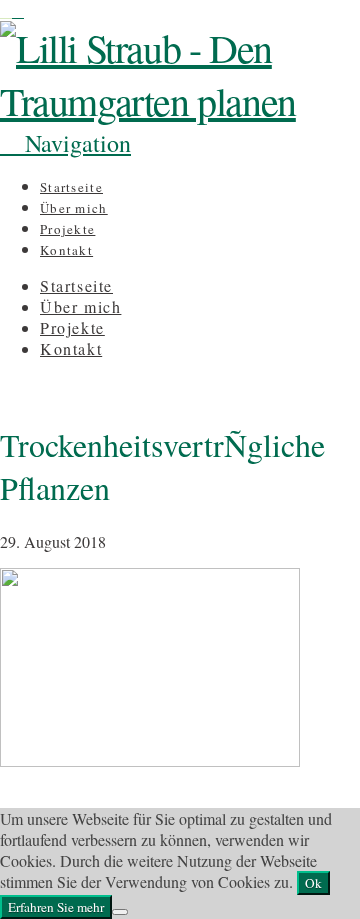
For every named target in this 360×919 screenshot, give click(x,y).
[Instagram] (6, 10)
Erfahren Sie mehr (56, 907)
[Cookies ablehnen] (120, 912)
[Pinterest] (18, 10)
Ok (313, 883)
